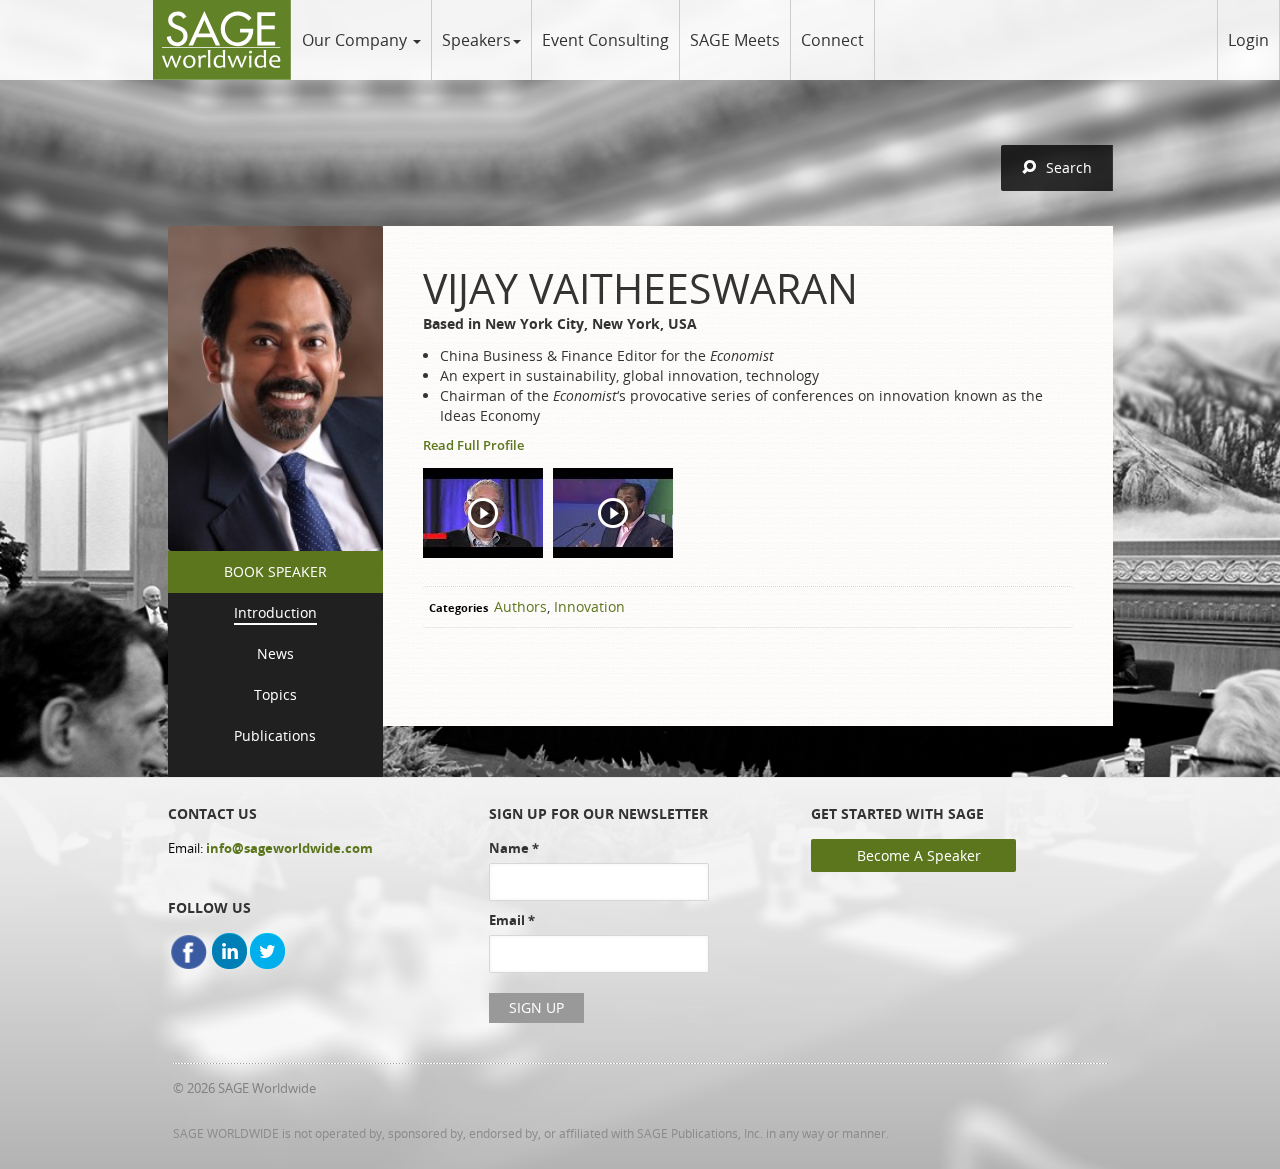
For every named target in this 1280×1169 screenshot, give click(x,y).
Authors (520, 606)
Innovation (589, 606)
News (275, 653)
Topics (275, 694)
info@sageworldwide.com (289, 848)
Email (512, 920)
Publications (275, 735)
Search (1069, 167)
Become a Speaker (919, 855)
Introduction (275, 612)
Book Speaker (275, 571)
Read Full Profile (473, 445)
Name (514, 848)
